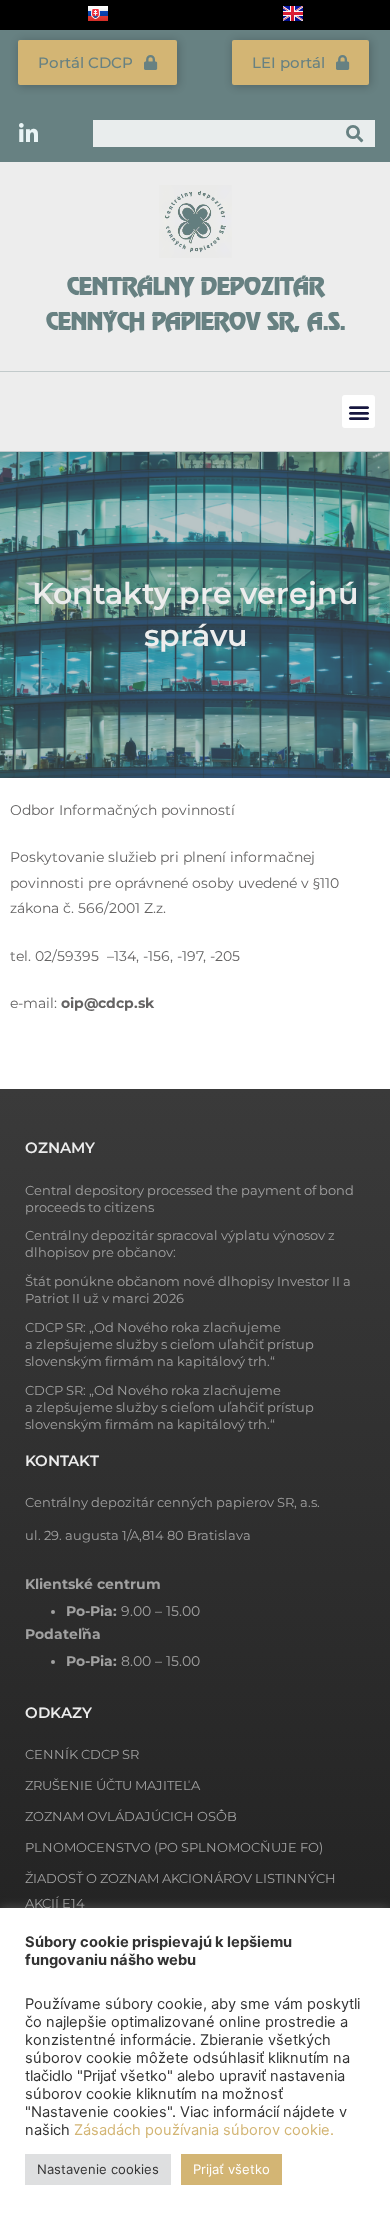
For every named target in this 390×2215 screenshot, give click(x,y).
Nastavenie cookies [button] (98, 2169)
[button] (358, 411)
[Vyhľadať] (355, 133)
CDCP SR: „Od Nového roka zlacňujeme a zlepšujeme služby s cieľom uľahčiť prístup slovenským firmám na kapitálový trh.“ (169, 1344)
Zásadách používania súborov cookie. (204, 2130)
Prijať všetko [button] (231, 2169)
